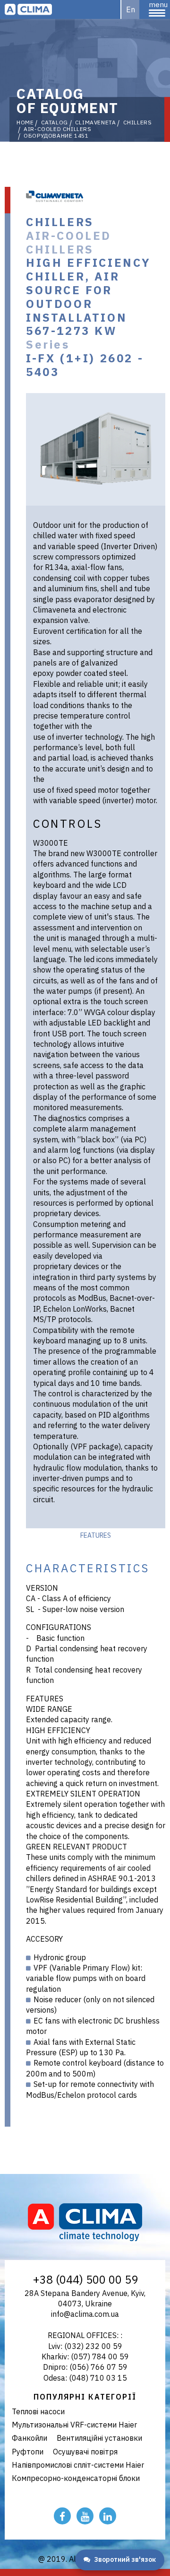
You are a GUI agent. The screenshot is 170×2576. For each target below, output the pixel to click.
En (131, 9)
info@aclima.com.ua (85, 2314)
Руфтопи (28, 2452)
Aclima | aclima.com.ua (28, 9)
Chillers (138, 123)
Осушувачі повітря (85, 2452)
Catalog (55, 123)
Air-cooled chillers (57, 129)
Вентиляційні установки (99, 2438)
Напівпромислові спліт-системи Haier (78, 2465)
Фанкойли (30, 2438)
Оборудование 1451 (56, 136)
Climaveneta (96, 123)
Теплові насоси (38, 2411)
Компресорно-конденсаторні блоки (76, 2478)
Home (25, 123)
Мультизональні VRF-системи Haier (74, 2425)
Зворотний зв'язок (125, 2559)
